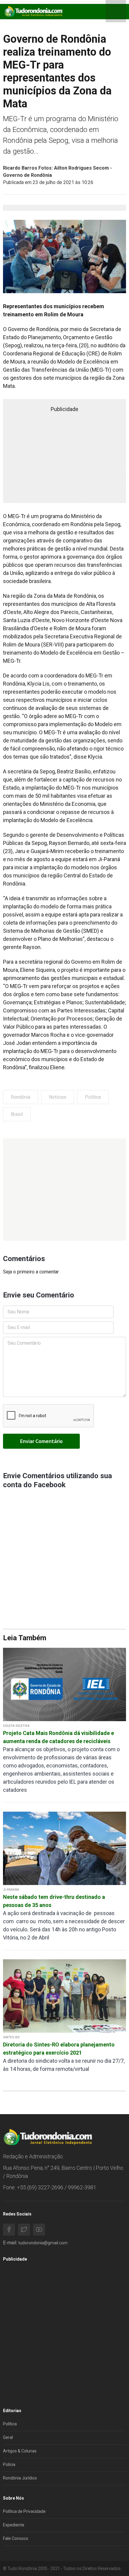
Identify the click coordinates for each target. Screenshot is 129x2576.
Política (93, 1097)
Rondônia (21, 1097)
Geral (8, 2437)
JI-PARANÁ (11, 1890)
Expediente (14, 2525)
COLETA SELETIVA (16, 1726)
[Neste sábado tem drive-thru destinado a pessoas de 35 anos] (64, 1848)
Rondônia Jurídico (20, 2478)
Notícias (58, 1097)
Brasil (17, 1114)
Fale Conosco (16, 2538)
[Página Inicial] (33, 11)
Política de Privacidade (24, 2511)
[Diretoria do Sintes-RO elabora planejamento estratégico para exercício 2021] (64, 1996)
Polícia (9, 2464)
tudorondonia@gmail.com (43, 2243)
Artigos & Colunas (20, 2451)
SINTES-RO (11, 2037)
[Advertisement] (64, 1190)
